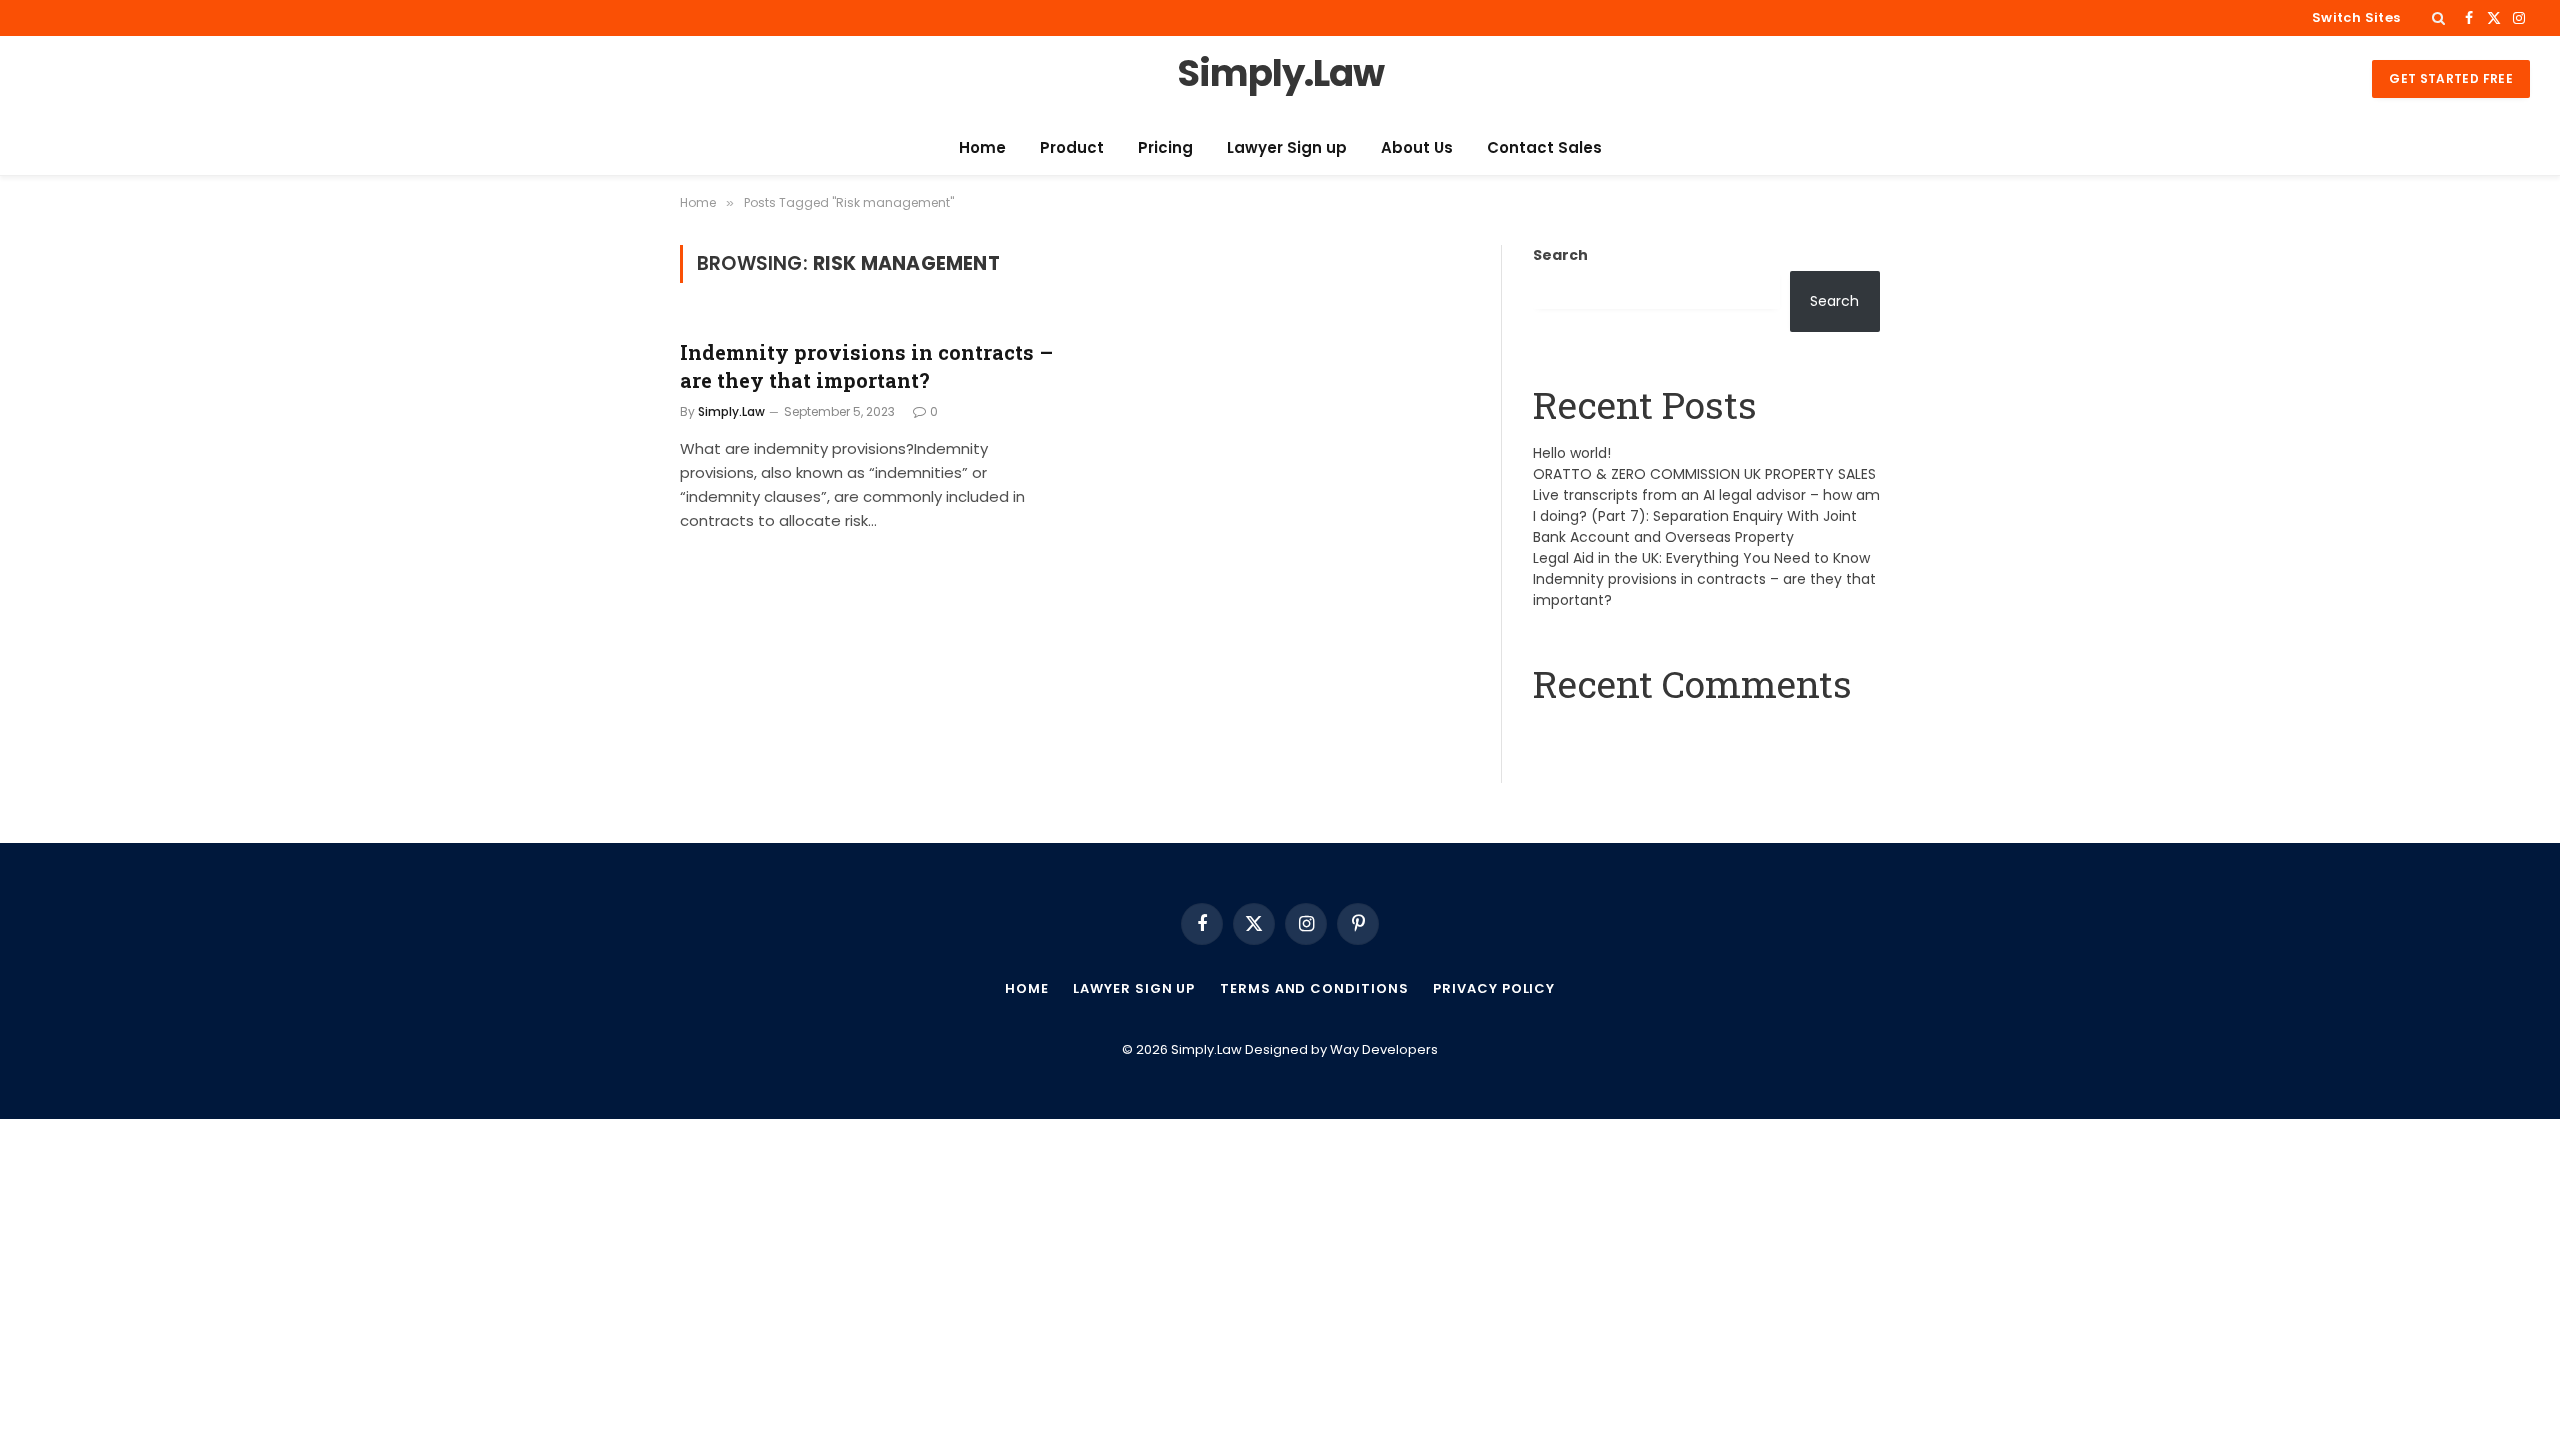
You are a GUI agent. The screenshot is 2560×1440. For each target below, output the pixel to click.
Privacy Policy (1494, 988)
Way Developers (1384, 1049)
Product (1072, 147)
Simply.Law (731, 411)
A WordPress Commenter (1625, 734)
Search (1560, 255)
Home (982, 147)
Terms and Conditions (1314, 988)
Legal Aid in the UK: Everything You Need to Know (1701, 558)
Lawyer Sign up (1287, 147)
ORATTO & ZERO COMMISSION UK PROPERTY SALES (1704, 474)
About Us (1417, 147)
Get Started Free (2451, 78)
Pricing (1165, 147)
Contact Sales (1544, 147)
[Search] (2438, 18)
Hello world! (1572, 453)
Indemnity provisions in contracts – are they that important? (866, 365)
